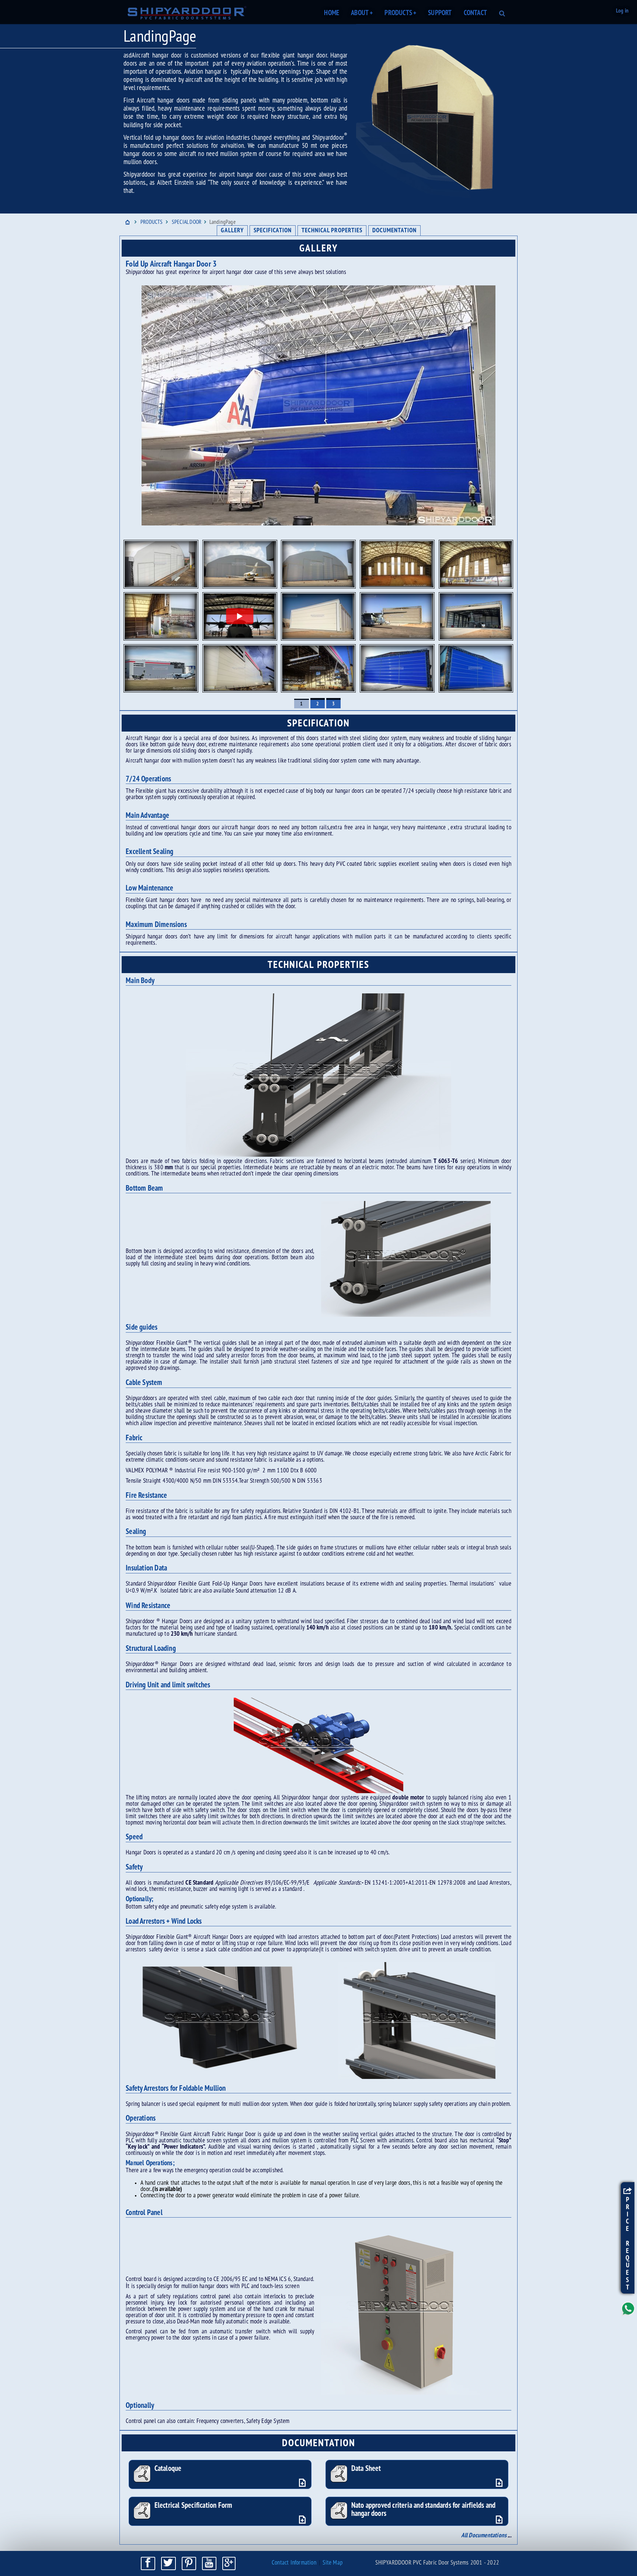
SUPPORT (440, 13)
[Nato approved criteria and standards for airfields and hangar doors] (500, 2520)
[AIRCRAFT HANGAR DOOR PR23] (161, 616)
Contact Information (294, 2563)
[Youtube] (209, 2563)
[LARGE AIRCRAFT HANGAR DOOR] (397, 564)
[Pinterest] (189, 2563)
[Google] (229, 2563)
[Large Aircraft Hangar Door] (397, 616)
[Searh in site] (502, 11)
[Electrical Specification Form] (304, 2520)
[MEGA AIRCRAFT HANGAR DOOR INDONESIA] (476, 564)
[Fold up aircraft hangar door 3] (318, 405)
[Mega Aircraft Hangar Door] (240, 668)
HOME (332, 13)
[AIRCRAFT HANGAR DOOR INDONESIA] (161, 564)
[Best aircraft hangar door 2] (476, 668)
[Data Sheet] (500, 2483)
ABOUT (362, 13)
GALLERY (232, 231)
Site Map (333, 2563)
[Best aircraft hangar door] (397, 668)
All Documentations (484, 2536)
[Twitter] (168, 2563)
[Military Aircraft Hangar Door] (240, 616)
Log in (622, 11)
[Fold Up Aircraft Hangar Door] (161, 668)
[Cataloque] (304, 2483)
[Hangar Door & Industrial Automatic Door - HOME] (187, 13)
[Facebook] (148, 2563)
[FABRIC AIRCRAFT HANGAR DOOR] (318, 564)
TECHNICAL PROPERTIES (332, 231)
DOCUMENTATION (394, 231)
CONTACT (475, 13)
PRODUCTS (400, 13)
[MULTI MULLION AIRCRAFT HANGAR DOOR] (240, 564)
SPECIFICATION (273, 231)
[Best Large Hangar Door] (318, 616)
